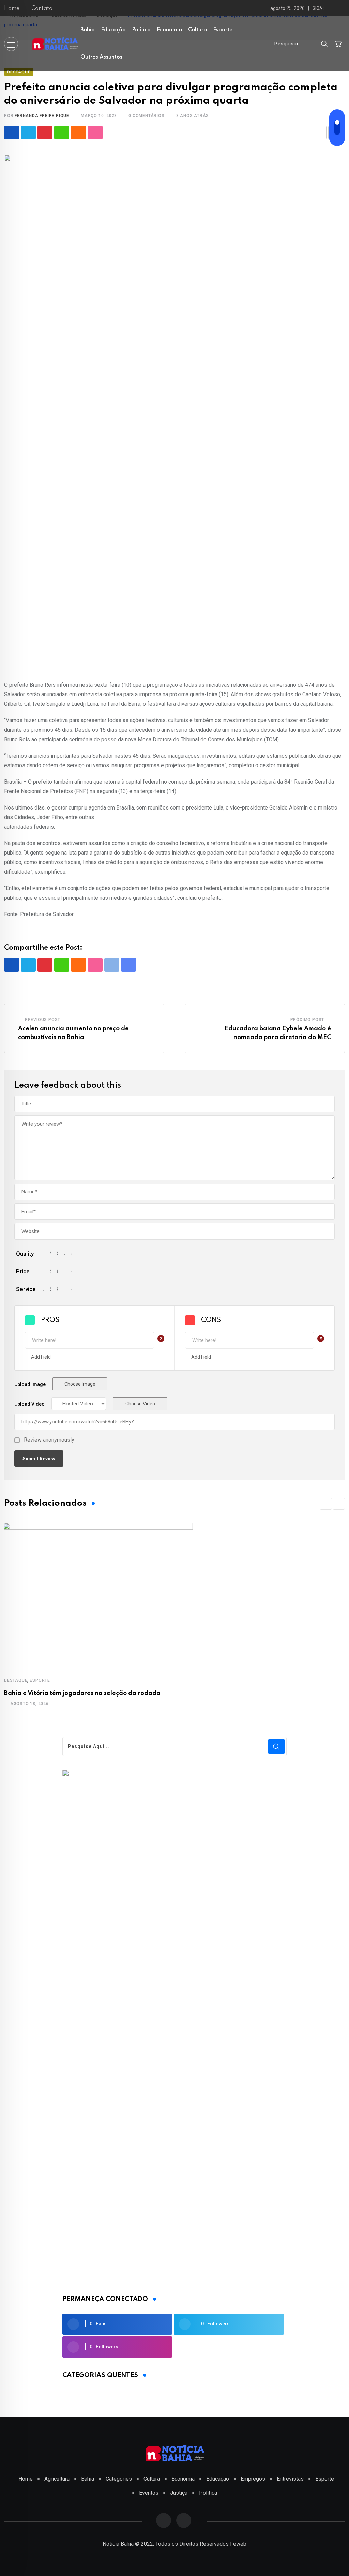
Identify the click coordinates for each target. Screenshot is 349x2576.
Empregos (253, 2479)
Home (12, 9)
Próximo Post (307, 1020)
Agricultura (57, 2479)
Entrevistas (290, 2479)
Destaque (16, 1680)
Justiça (179, 2493)
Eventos (149, 2493)
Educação (113, 30)
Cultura (198, 30)
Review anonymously (49, 1440)
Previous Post (43, 1020)
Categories (119, 2479)
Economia (169, 30)
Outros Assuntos (101, 57)
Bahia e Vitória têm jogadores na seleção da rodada (82, 1693)
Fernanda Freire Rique (42, 116)
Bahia (88, 30)
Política (141, 30)
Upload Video (29, 1404)
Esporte (223, 30)
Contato (42, 9)
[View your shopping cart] (338, 44)
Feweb (238, 2544)
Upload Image (30, 1384)
